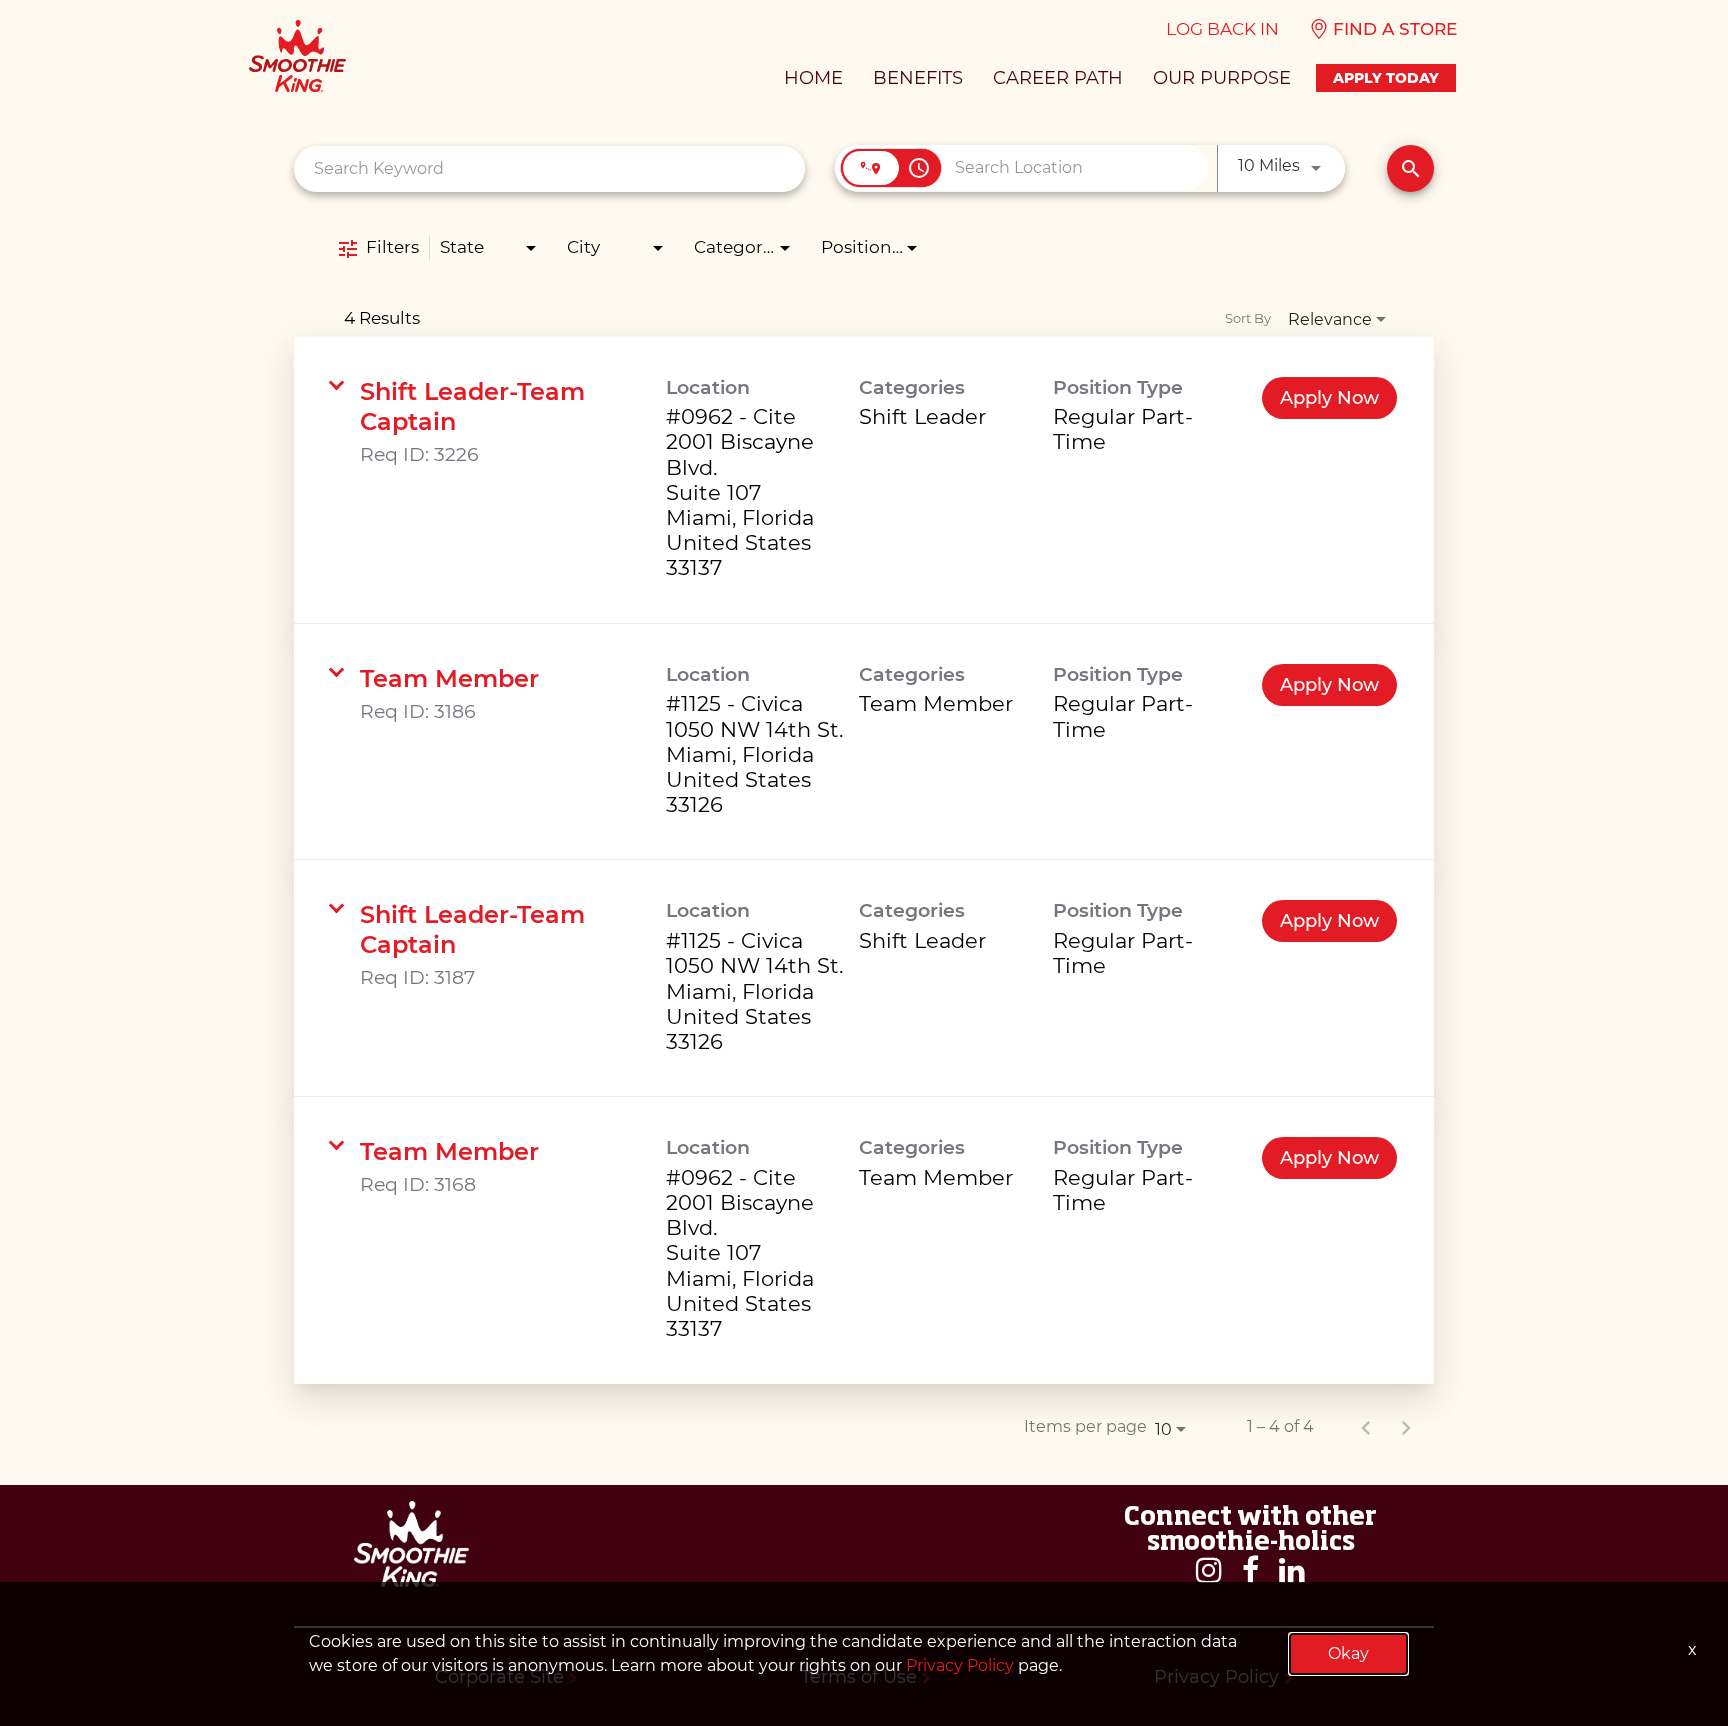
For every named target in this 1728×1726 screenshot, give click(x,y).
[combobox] (549, 168)
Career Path (1058, 78)
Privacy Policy (960, 1665)
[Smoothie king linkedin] (1292, 1570)
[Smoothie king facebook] (1250, 1570)
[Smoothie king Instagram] (1209, 1570)
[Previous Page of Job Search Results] (1366, 1427)
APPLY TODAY (1386, 78)
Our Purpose (1222, 78)
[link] (864, 480)
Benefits (918, 78)
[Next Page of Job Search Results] (1406, 1427)
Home (813, 78)
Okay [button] (1348, 1653)
